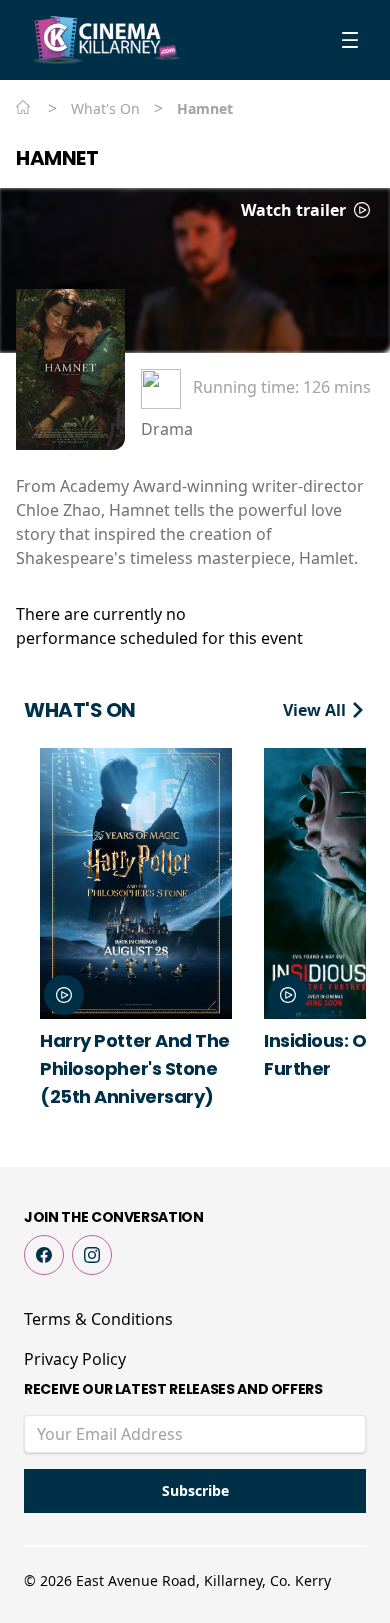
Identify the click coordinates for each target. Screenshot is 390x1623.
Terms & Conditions (98, 1319)
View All (316, 710)
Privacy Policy (75, 1359)
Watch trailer (295, 210)
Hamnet (57, 158)
